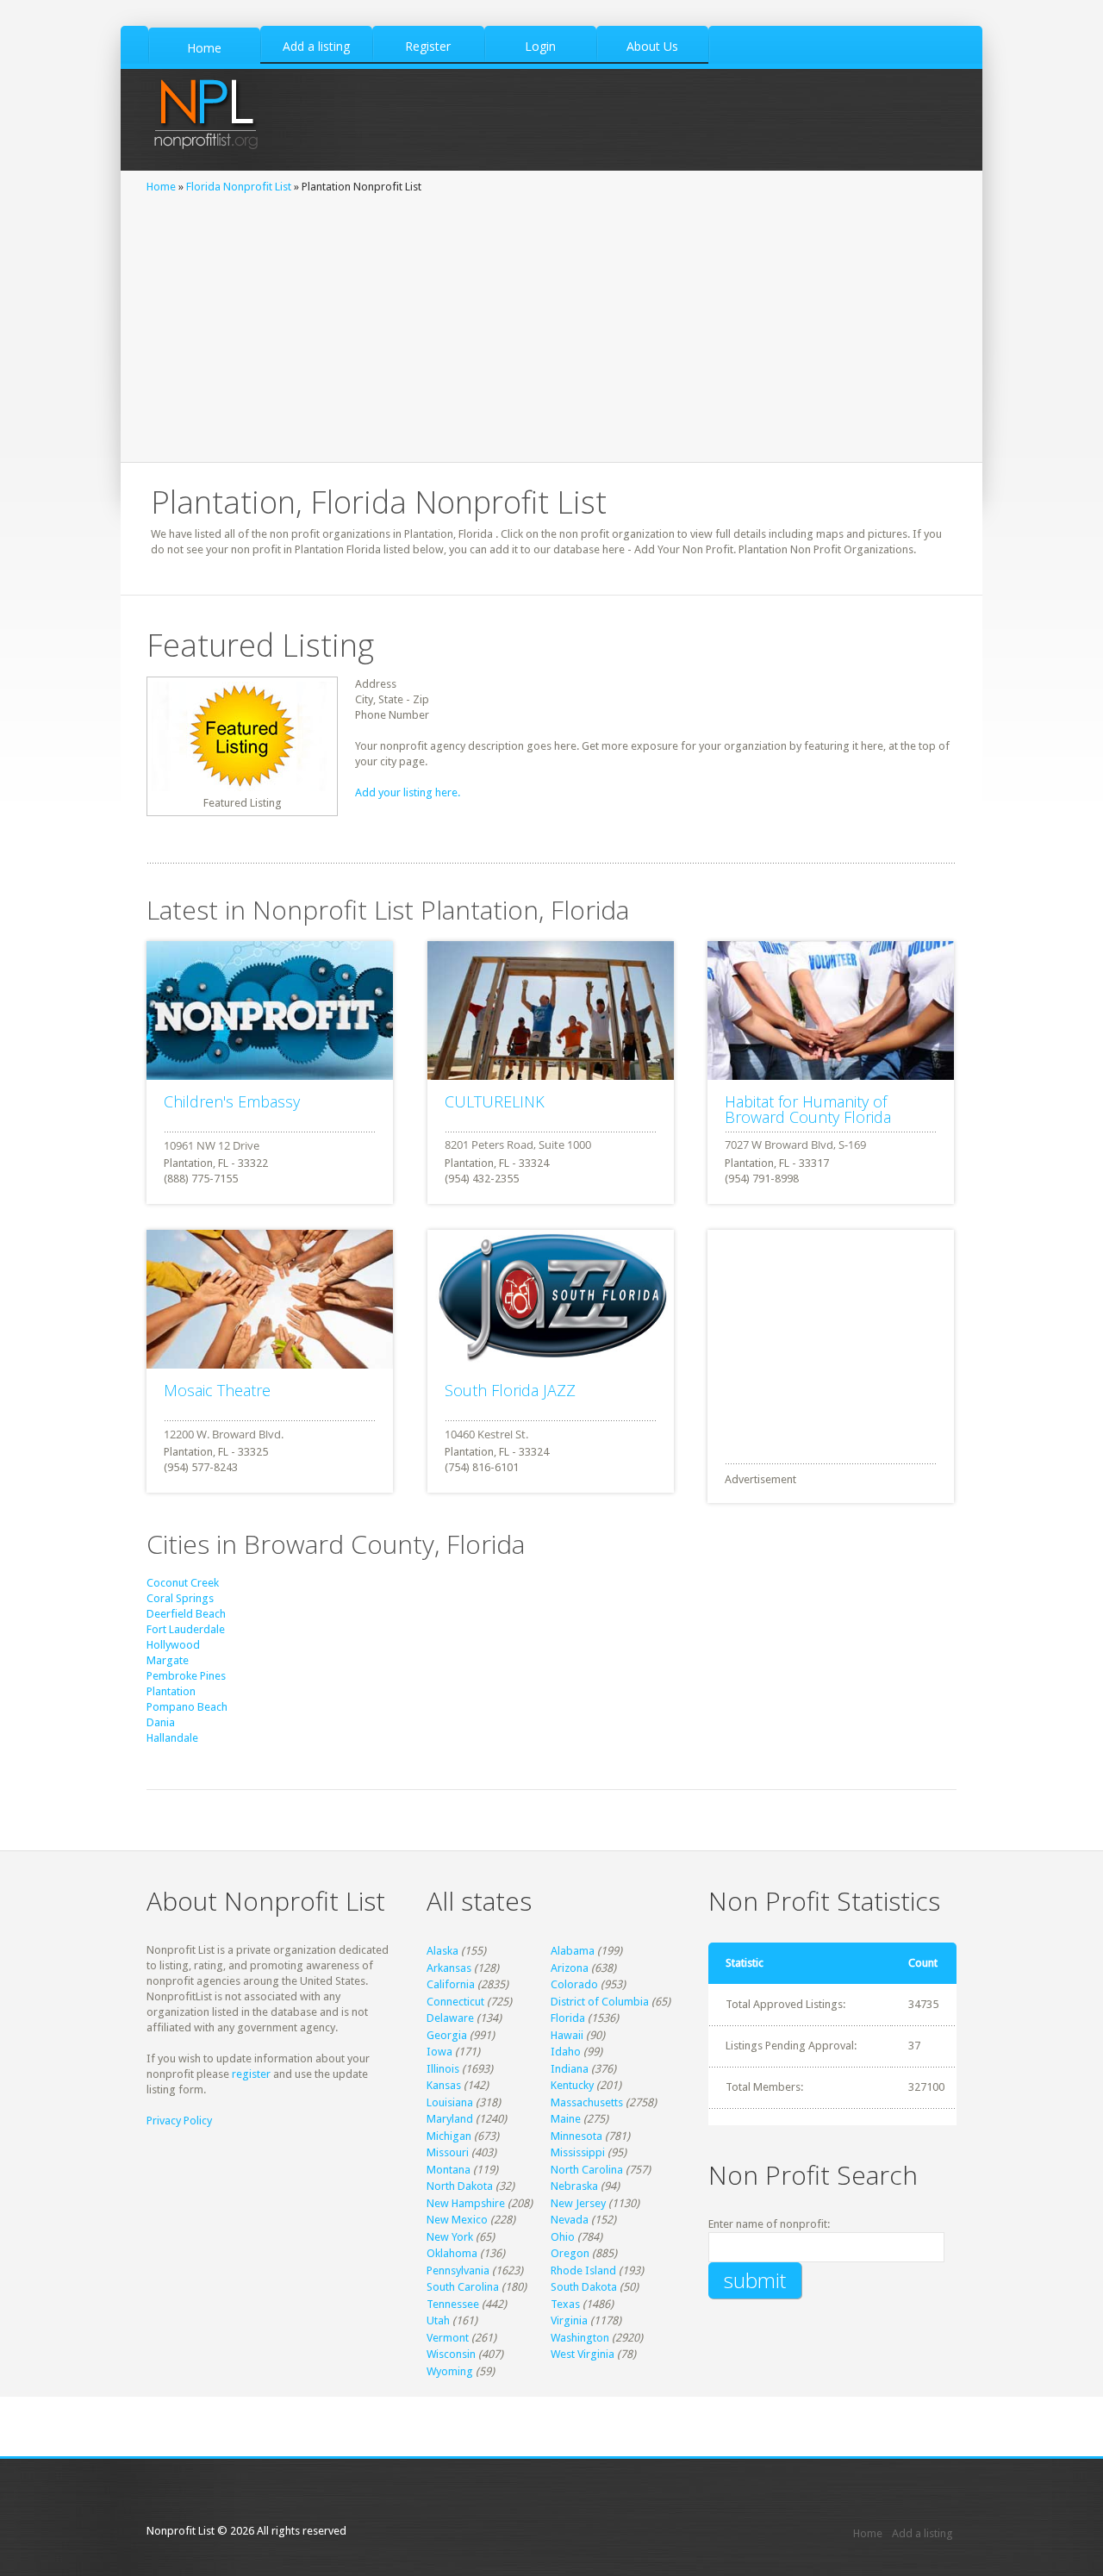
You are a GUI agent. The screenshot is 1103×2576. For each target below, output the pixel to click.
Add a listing (922, 2533)
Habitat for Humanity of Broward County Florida (808, 1109)
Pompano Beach (187, 1707)
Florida (568, 2018)
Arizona (570, 1968)
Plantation (171, 1691)
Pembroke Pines (186, 1676)
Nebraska (574, 2186)
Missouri (448, 2152)
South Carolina (463, 2287)
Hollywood (173, 1645)
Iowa (439, 2052)
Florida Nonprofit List (239, 187)
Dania (161, 1722)
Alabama (573, 1951)
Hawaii (567, 2035)
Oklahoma (452, 2253)
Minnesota (576, 2136)
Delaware (450, 2018)
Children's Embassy (232, 1101)
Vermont (448, 2338)
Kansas (444, 2085)
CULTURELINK (495, 1101)
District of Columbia (600, 2002)
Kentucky (572, 2085)
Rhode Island (583, 2270)
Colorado (574, 1984)
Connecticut (455, 2002)
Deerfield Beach (186, 1614)
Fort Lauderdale (186, 1629)
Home (161, 187)
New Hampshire (466, 2203)
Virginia (569, 2320)
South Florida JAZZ (510, 1390)
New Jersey (578, 2203)
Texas (565, 2304)
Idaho (566, 2052)
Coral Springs (180, 1598)
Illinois (443, 2069)
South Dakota (584, 2287)
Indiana (570, 2069)
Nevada (570, 2220)
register (251, 2074)
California (451, 1984)
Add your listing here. (408, 792)
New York (450, 2237)
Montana (449, 2170)
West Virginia (583, 2354)
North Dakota (460, 2186)
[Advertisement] (551, 324)
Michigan (449, 2136)
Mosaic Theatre (217, 1390)
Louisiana (450, 2102)
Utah (438, 2320)
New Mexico (457, 2220)
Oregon (570, 2253)
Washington (580, 2338)
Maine (566, 2119)
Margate (168, 1660)
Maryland (450, 2119)
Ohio (563, 2237)
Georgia (447, 2035)
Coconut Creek (183, 1583)
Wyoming (450, 2371)
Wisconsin (451, 2354)
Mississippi (578, 2152)
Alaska (442, 1951)
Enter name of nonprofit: (769, 2224)
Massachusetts (587, 2102)
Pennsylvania (458, 2270)
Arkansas (449, 1968)
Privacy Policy (179, 2121)
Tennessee (453, 2304)
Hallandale (172, 1738)
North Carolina (587, 2170)
